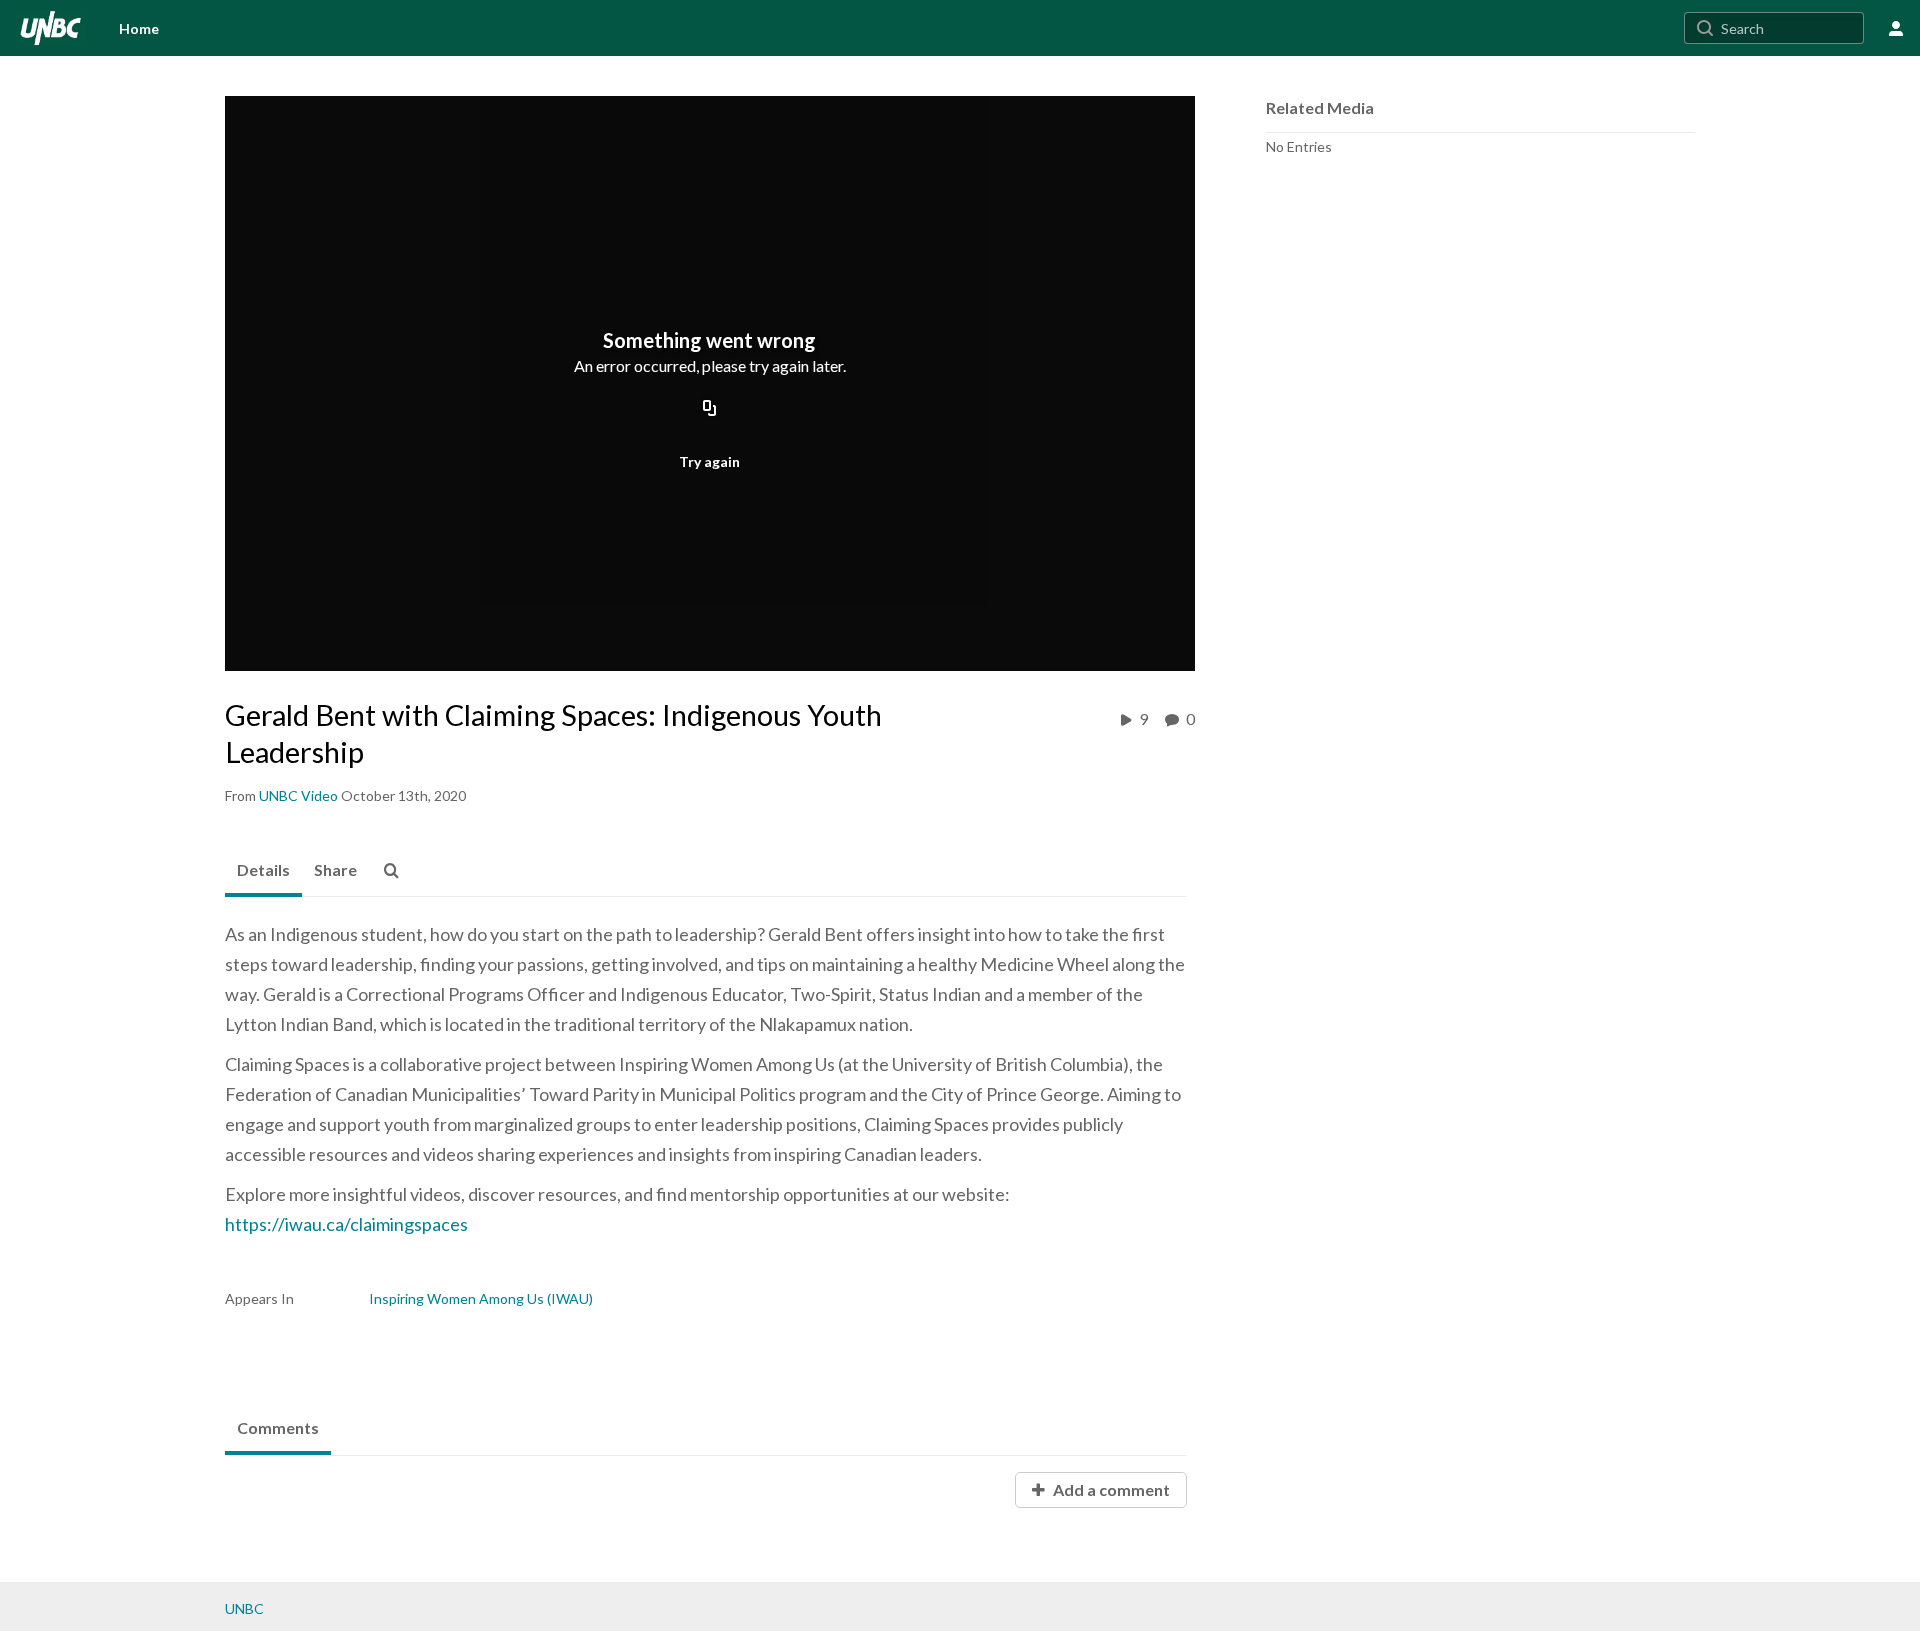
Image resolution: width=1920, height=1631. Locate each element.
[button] (397, 871)
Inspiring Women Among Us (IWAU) (481, 1298)
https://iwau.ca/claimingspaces (346, 1224)
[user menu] (1896, 28)
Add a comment (1110, 1489)
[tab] (263, 871)
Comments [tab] (278, 1427)
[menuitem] (139, 28)
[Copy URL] (710, 409)
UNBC (244, 1608)
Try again (709, 461)
